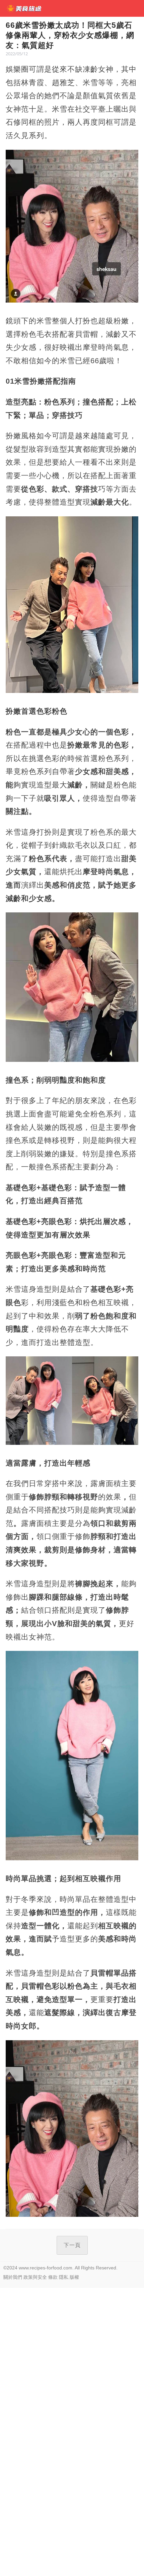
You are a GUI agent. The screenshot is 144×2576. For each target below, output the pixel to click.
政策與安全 (35, 2277)
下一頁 (72, 2245)
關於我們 (13, 2277)
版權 (74, 2277)
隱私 (64, 2277)
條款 (53, 2277)
